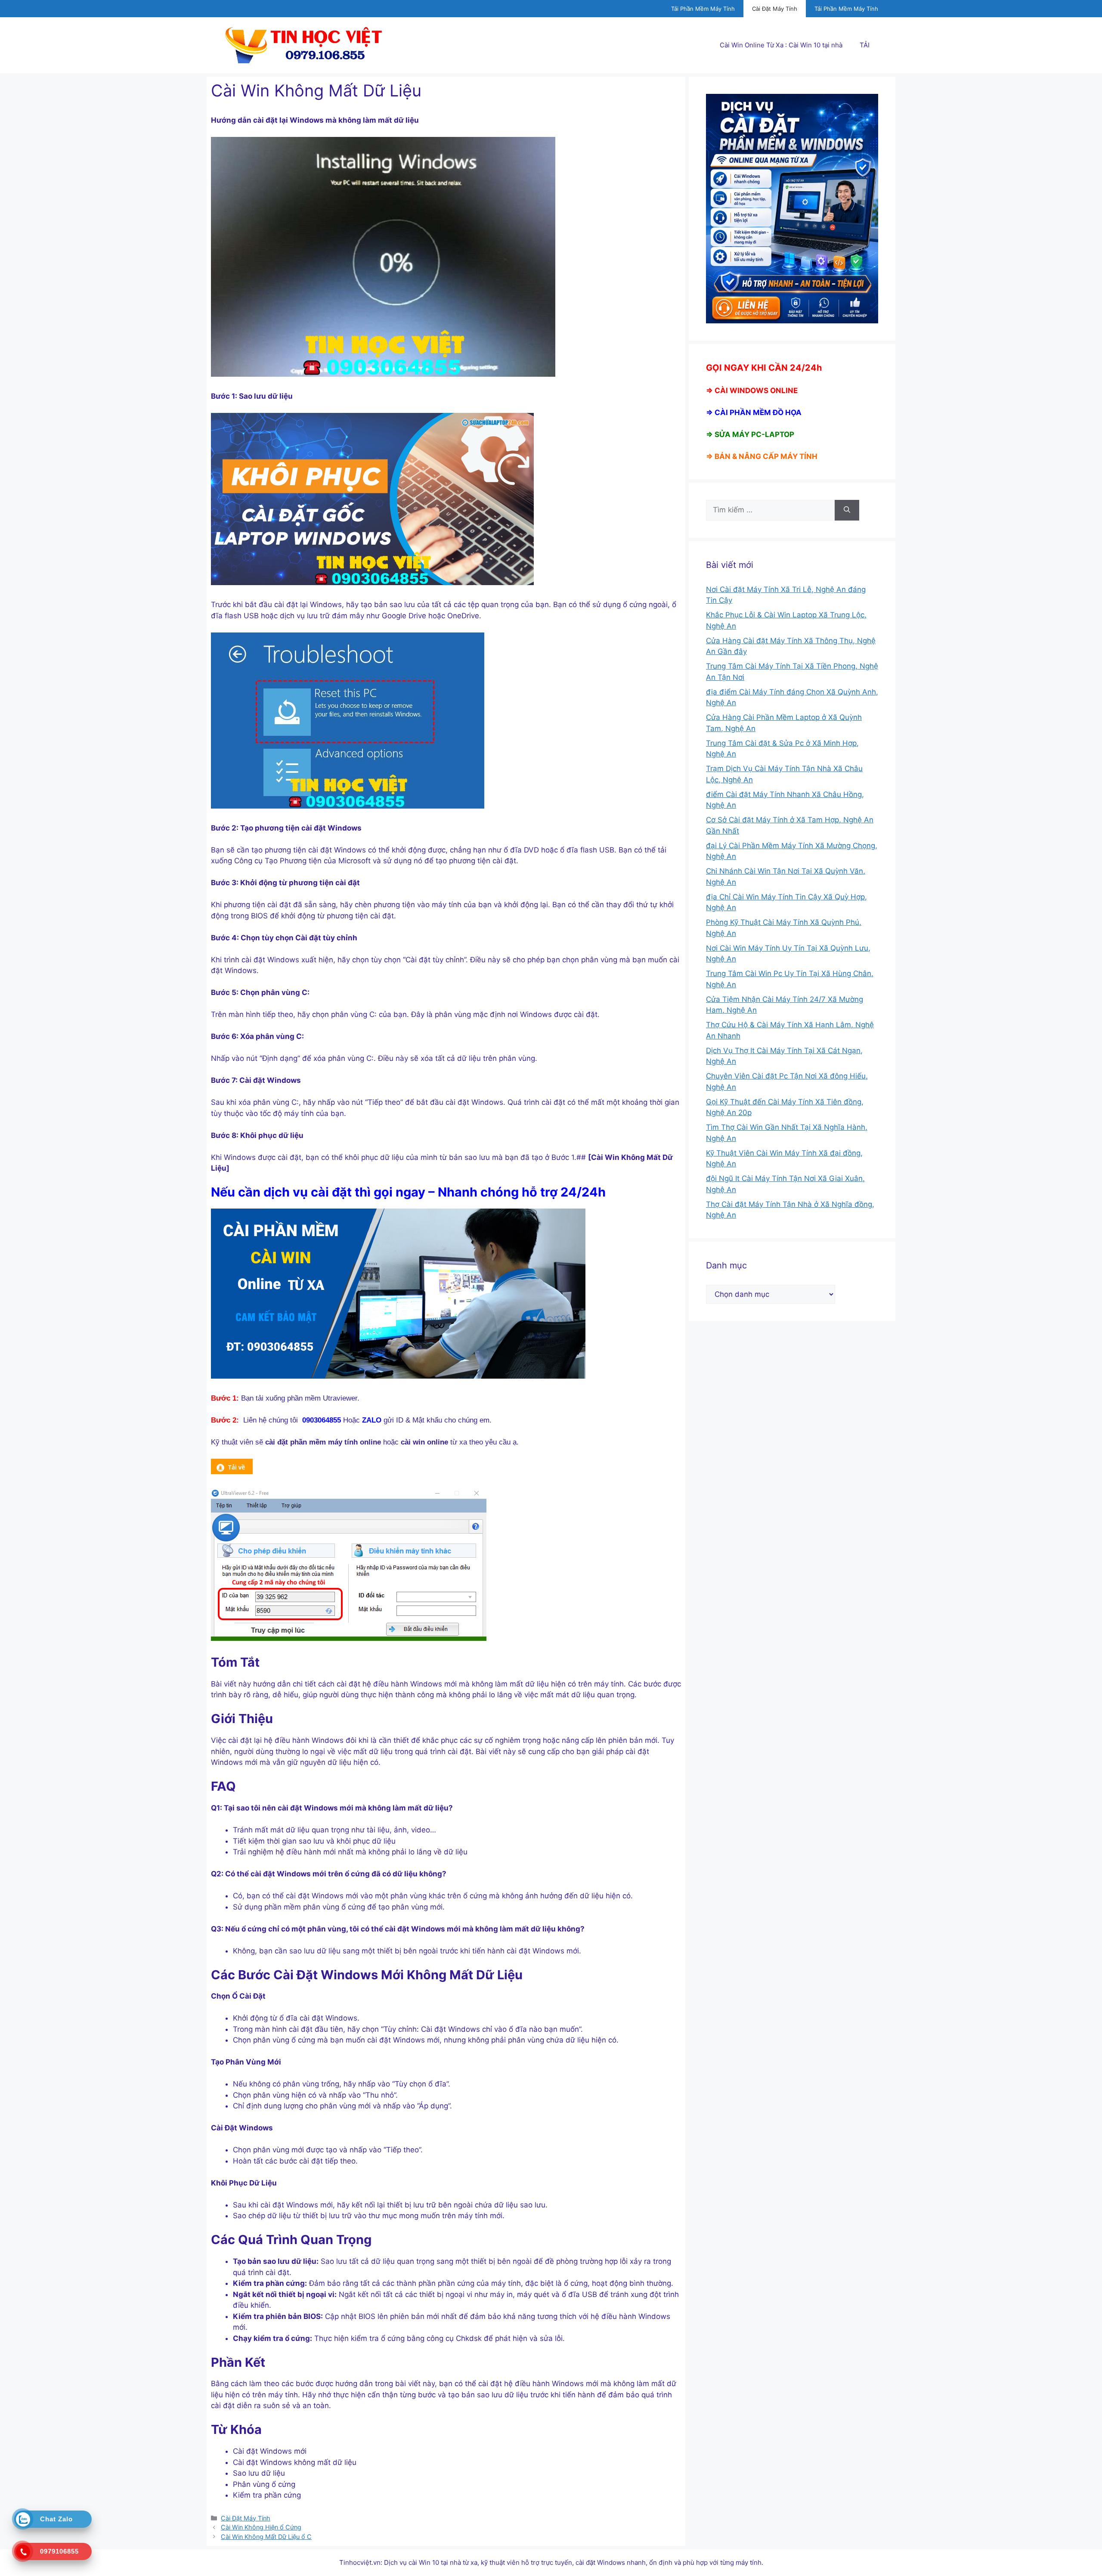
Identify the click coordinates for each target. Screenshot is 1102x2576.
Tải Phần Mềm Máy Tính (703, 9)
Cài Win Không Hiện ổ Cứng (261, 2527)
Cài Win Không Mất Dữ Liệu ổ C (266, 2537)
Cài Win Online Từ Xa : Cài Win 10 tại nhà (781, 45)
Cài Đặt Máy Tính (775, 9)
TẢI (865, 45)
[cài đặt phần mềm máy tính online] (232, 1472)
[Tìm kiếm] (847, 510)
